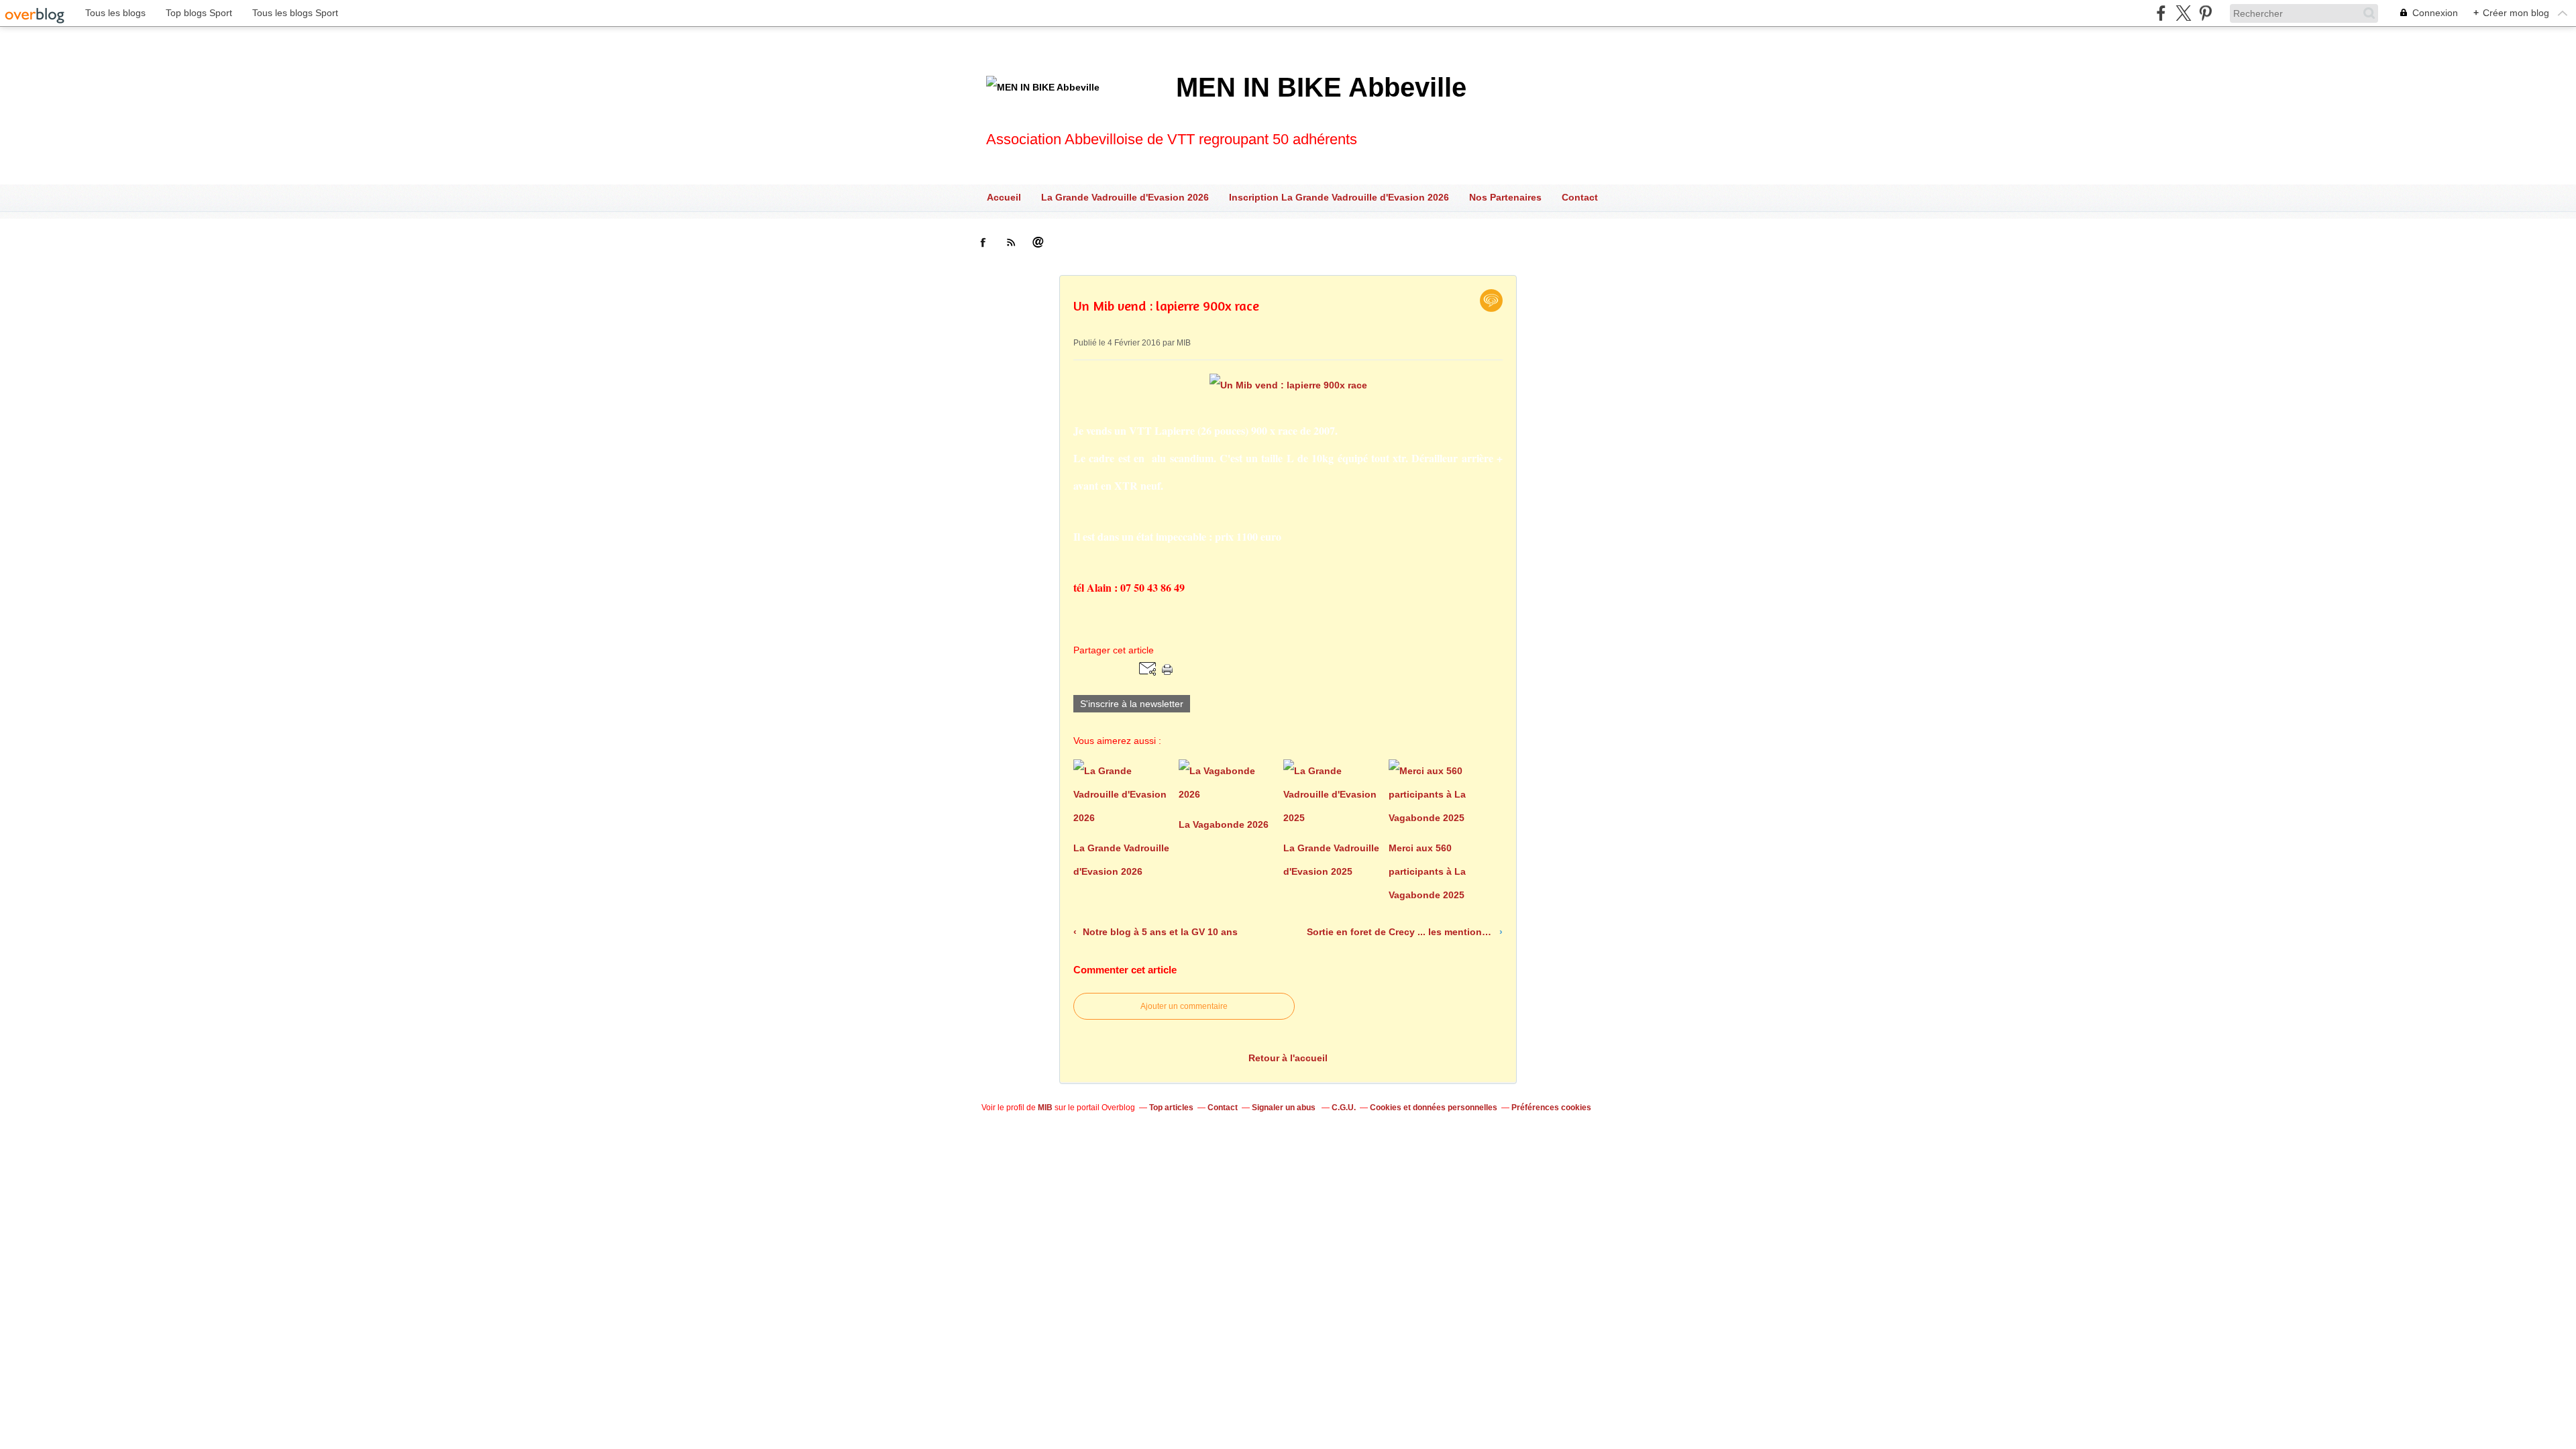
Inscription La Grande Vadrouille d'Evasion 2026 (1339, 197)
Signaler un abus (1285, 1108)
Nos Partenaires (1505, 197)
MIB (1045, 1108)
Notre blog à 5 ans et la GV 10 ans (1159, 932)
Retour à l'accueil (1288, 1058)
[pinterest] (2205, 13)
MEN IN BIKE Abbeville (1321, 87)
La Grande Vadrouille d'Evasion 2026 (1125, 197)
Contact (1580, 197)
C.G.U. (1344, 1108)
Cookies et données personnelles (1434, 1108)
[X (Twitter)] (2183, 13)
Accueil (1004, 197)
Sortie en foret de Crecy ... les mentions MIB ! (1401, 932)
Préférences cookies (1551, 1108)
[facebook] (2161, 13)
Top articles (1171, 1108)
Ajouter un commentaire (1184, 1006)
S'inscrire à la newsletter (1132, 704)
